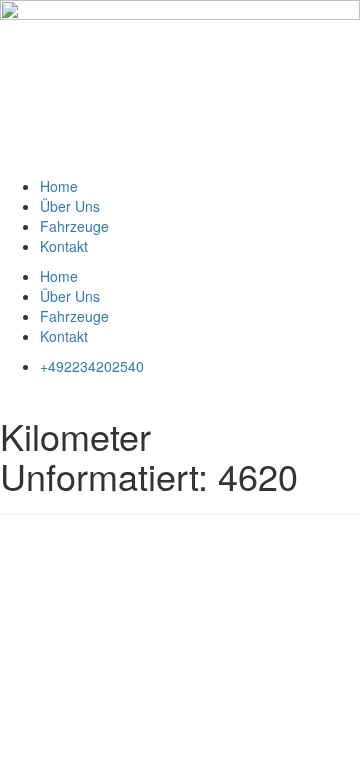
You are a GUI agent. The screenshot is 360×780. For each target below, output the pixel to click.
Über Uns (70, 206)
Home (59, 186)
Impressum (35, 545)
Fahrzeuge (74, 226)
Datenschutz (122, 545)
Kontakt (64, 246)
